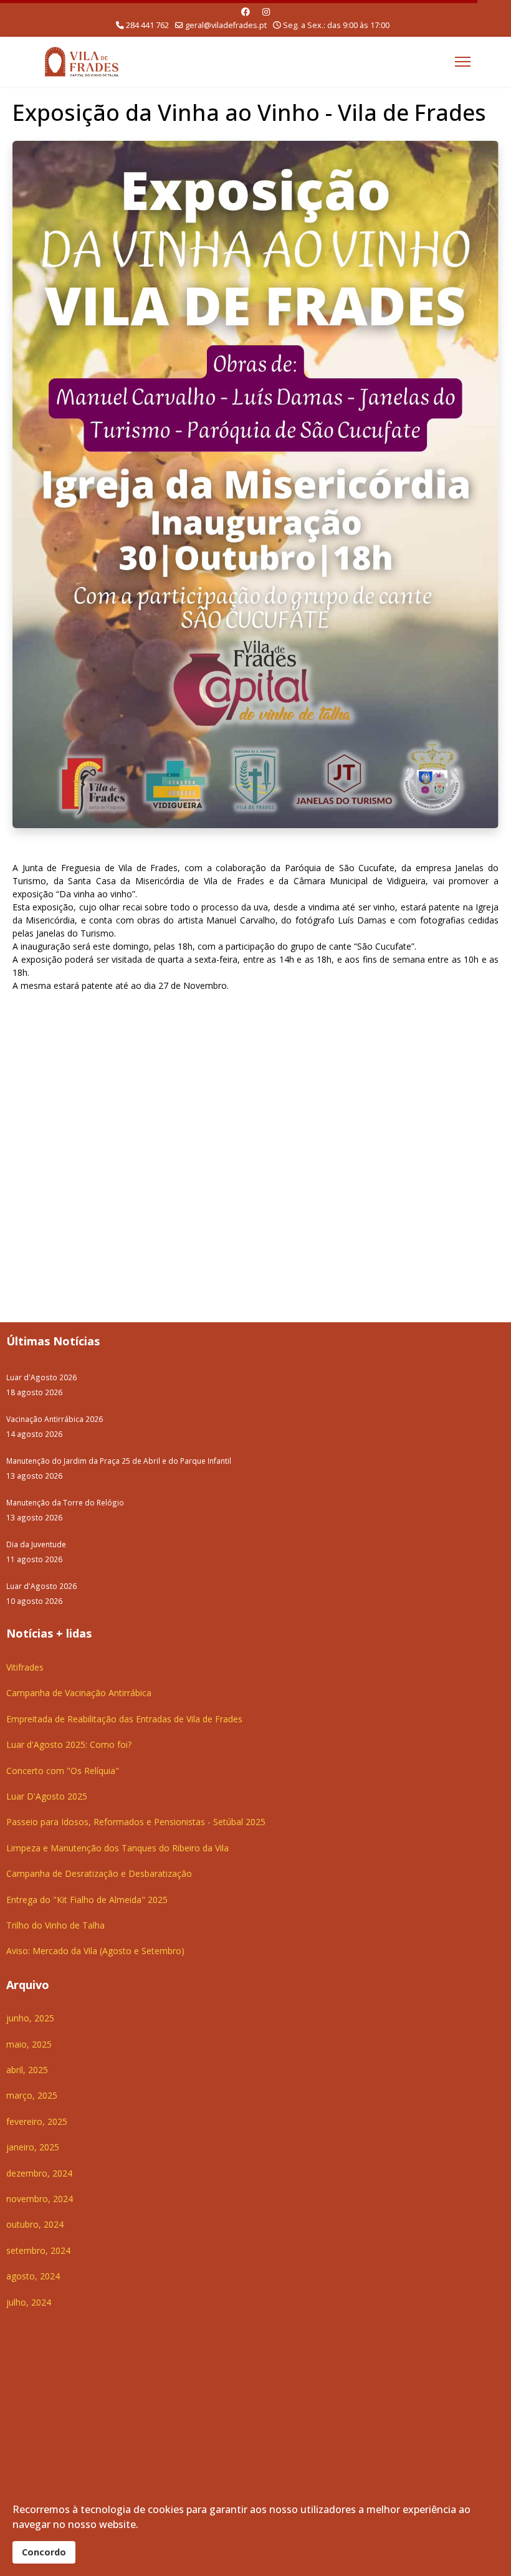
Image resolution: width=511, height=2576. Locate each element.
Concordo (44, 2552)
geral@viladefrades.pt (226, 25)
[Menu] (463, 62)
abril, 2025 (27, 2070)
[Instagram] (266, 12)
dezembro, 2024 (39, 2173)
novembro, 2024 (40, 2199)
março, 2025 (32, 2095)
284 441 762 (147, 25)
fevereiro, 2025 (37, 2121)
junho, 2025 (30, 2018)
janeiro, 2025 (33, 2147)
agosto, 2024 (33, 2276)
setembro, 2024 (38, 2250)
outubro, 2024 (35, 2224)
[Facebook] (246, 12)
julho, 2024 (29, 2302)
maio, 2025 (29, 2044)
